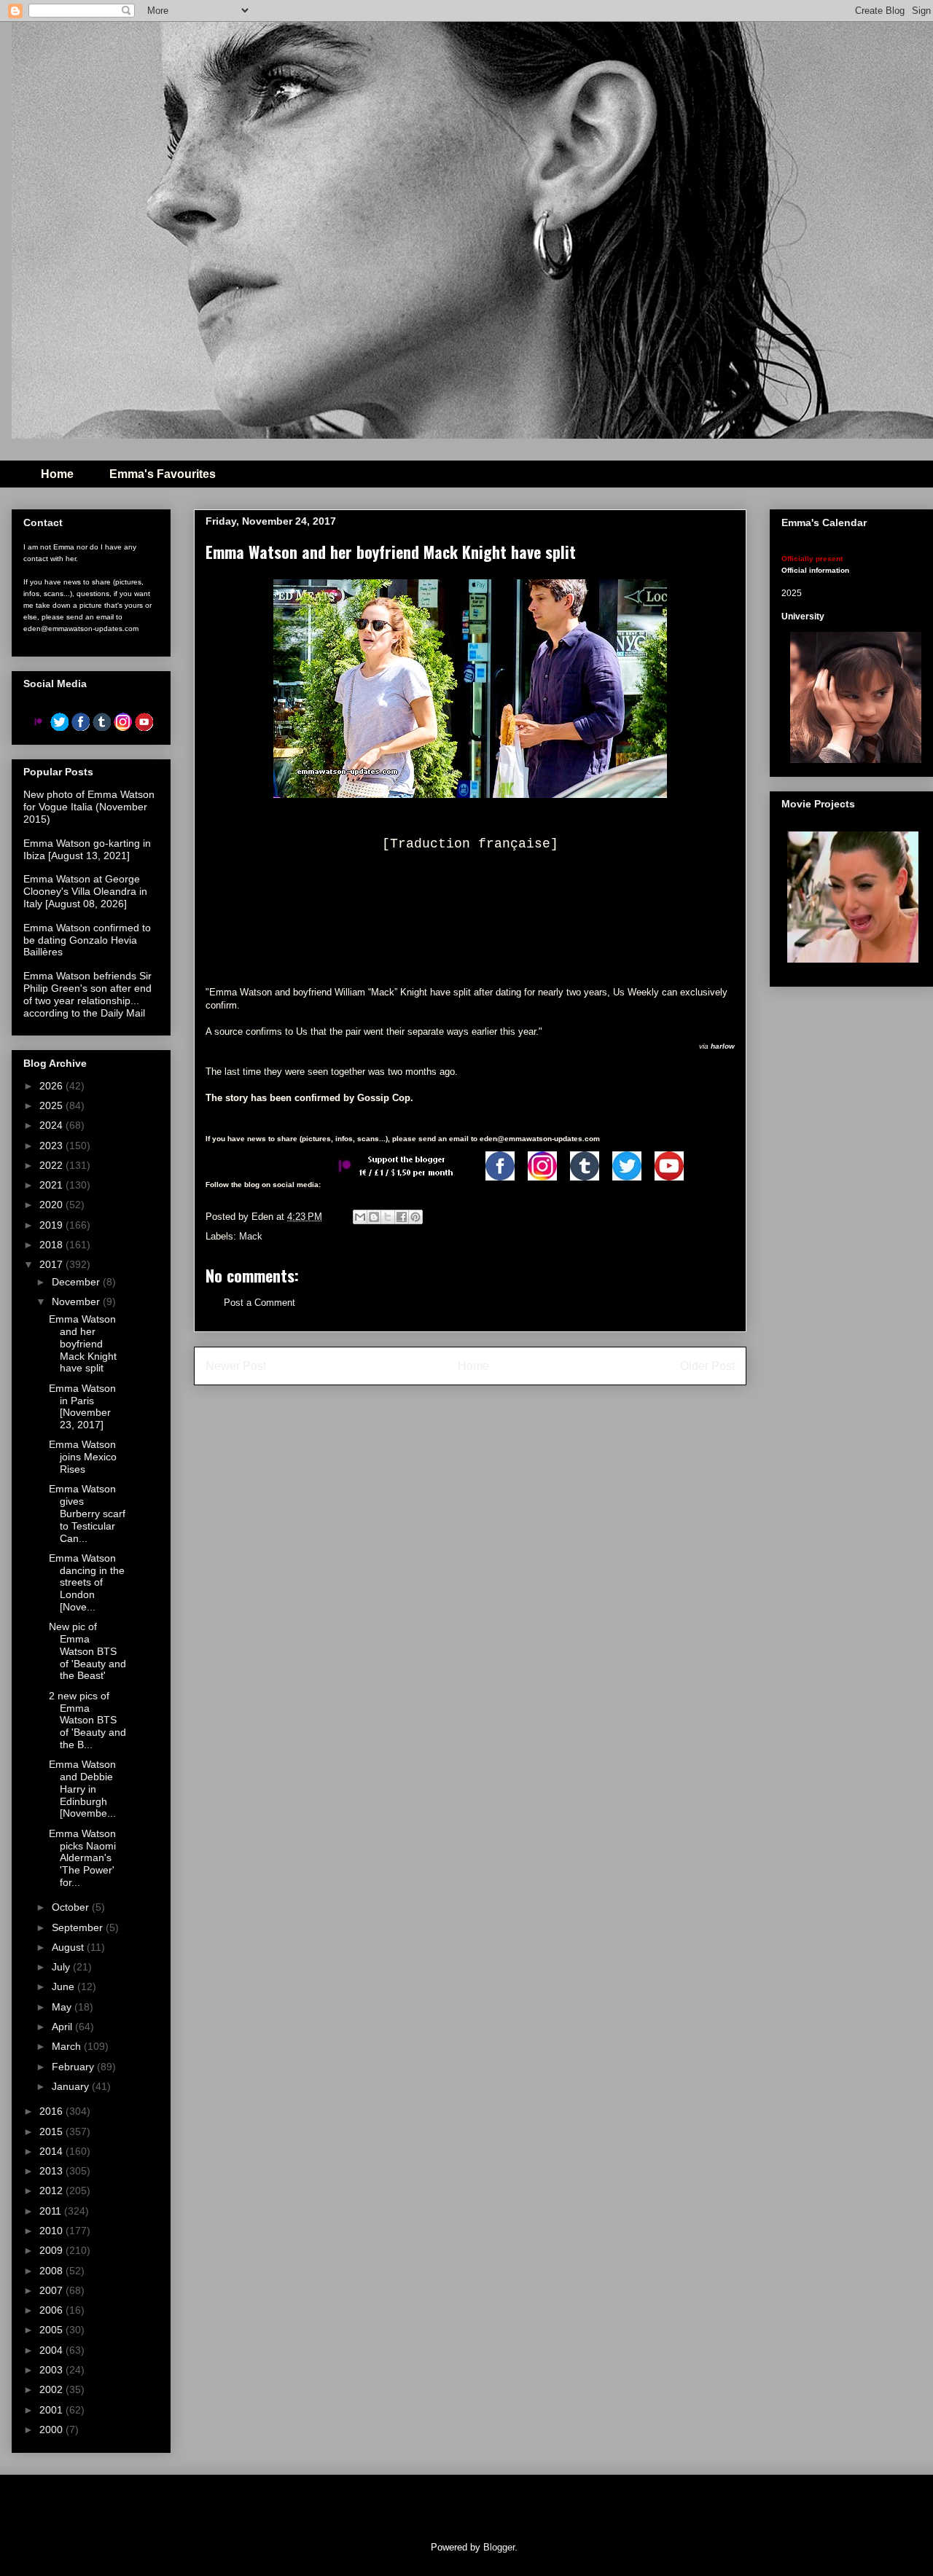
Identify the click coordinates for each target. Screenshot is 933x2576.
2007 (52, 2290)
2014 (52, 2151)
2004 (52, 2350)
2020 (52, 1205)
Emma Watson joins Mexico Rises (83, 1457)
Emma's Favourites (163, 474)
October (72, 1907)
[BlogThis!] (374, 1217)
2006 (52, 2310)
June (65, 1986)
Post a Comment (259, 1303)
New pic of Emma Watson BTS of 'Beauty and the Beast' (87, 1651)
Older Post (707, 1366)
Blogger (499, 2547)
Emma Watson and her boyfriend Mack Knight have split (83, 1343)
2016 (52, 2111)
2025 (52, 1105)
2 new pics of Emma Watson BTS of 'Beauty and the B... (87, 1720)
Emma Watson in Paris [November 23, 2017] (82, 1406)
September (79, 1927)
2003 (52, 2370)
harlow (723, 1046)
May (63, 2007)
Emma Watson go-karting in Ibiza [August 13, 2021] (87, 849)
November (77, 1301)
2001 (52, 2410)
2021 (52, 1185)
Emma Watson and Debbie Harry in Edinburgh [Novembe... (82, 1789)
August (69, 1947)
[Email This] (360, 1217)
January (72, 2086)
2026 (52, 1086)
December (77, 1282)
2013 (52, 2171)
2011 (52, 2211)
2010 (52, 2231)
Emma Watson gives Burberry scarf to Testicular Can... (87, 1513)
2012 (52, 2191)
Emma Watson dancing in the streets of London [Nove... (87, 1582)
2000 (52, 2430)
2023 (52, 1146)
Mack (251, 1236)
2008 (52, 2271)
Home (57, 474)
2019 (52, 1225)
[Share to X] (388, 1217)
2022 (52, 1165)
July (62, 1967)
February (74, 2067)
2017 (52, 1264)
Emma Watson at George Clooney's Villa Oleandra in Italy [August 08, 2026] (85, 891)
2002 (52, 2389)
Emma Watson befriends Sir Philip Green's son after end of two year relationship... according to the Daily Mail (87, 994)
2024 (52, 1125)
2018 (52, 1245)
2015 (52, 2131)
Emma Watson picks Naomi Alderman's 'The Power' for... (82, 1858)
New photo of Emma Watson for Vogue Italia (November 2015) (89, 807)
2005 (52, 2330)
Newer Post (236, 1366)
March (68, 2046)
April (63, 2027)
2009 (52, 2250)
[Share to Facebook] (402, 1217)
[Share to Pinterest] (415, 1217)
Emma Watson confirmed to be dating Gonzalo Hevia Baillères (87, 940)
